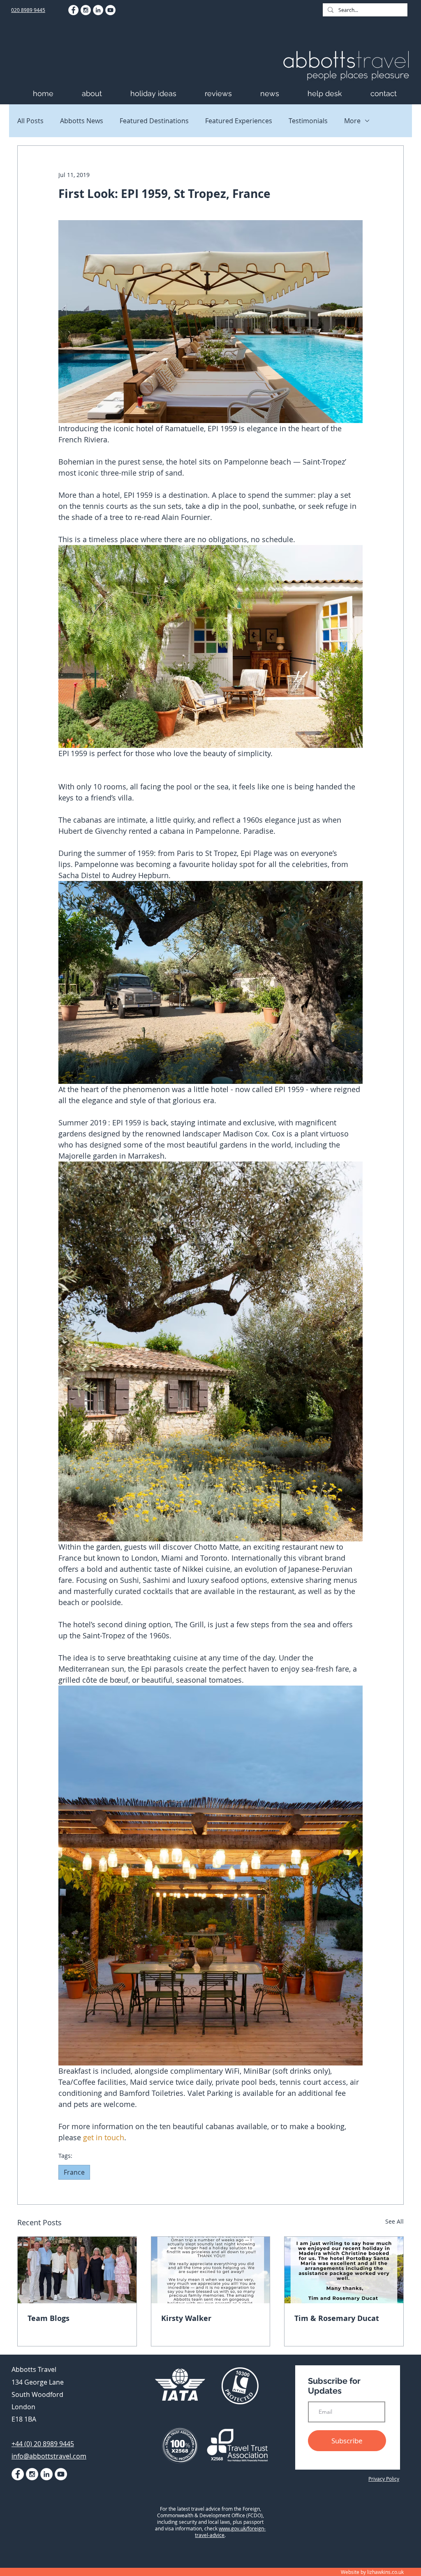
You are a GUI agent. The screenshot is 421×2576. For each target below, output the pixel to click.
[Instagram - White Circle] (86, 10)
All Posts (30, 121)
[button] (102, 93)
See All (394, 2221)
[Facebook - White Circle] (73, 10)
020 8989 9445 (28, 10)
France (74, 2172)
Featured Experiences (239, 121)
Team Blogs (49, 2318)
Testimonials (308, 121)
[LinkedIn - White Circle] (98, 10)
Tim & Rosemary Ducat (337, 2318)
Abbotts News (82, 121)
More (352, 121)
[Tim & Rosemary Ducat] (344, 2270)
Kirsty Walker (186, 2318)
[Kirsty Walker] (211, 2270)
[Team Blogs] (77, 2270)
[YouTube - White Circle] (110, 10)
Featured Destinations (154, 121)
